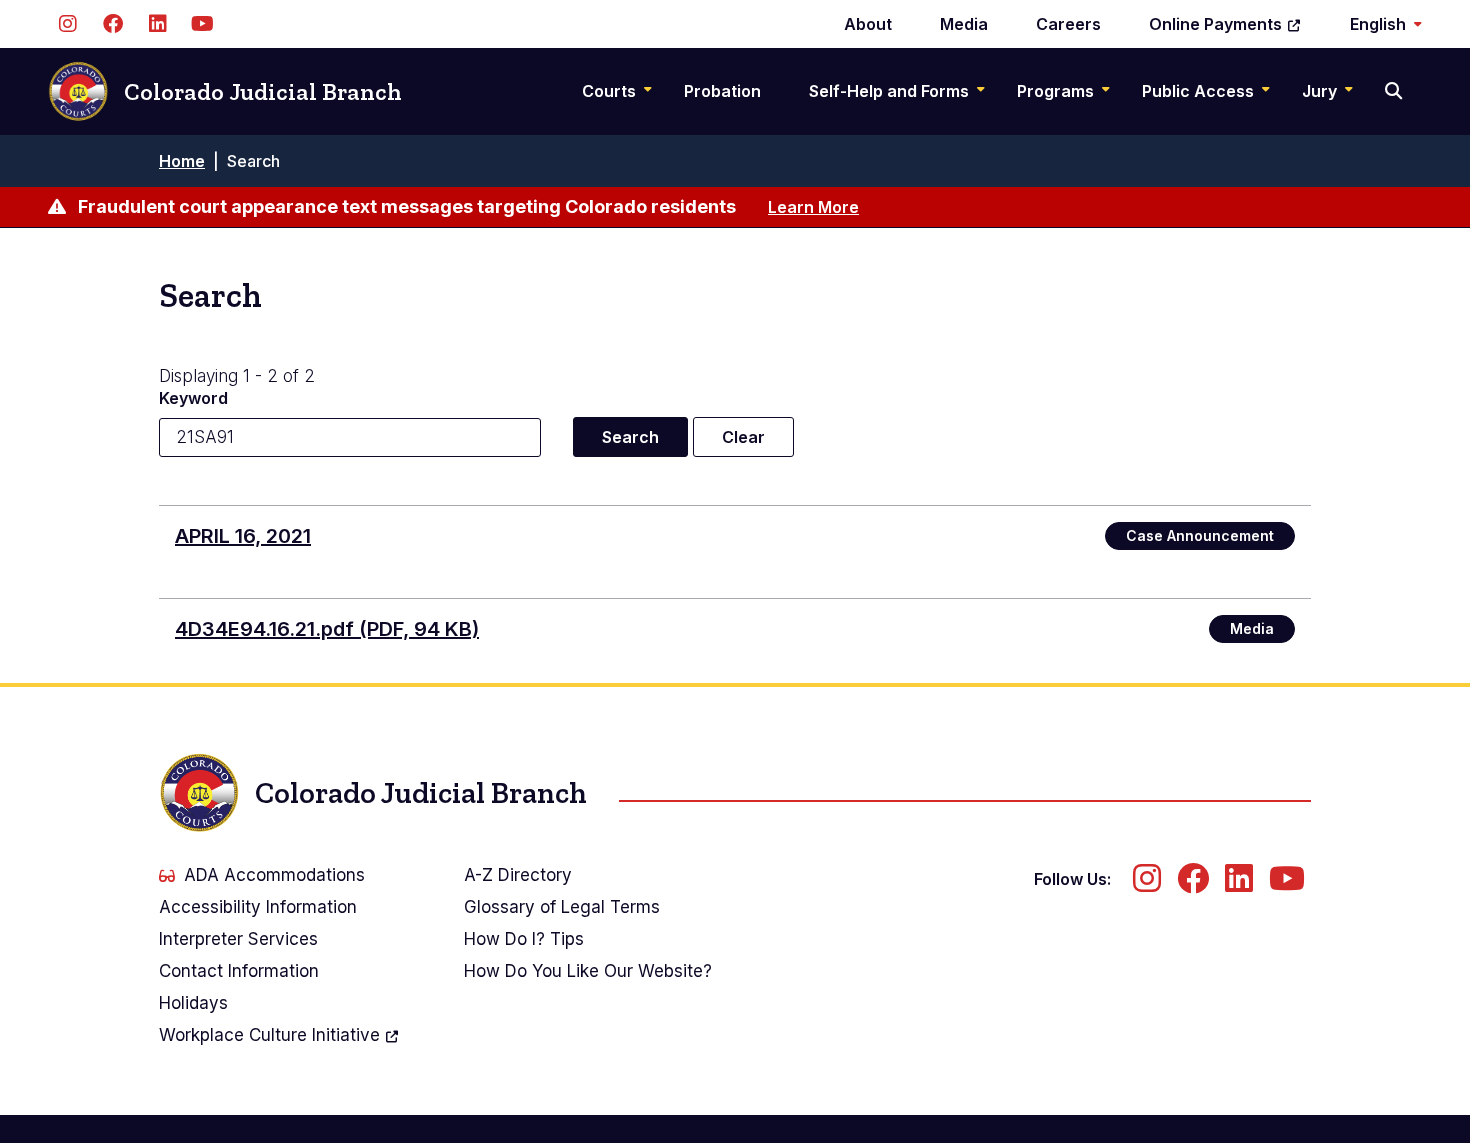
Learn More (813, 207)
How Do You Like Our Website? (588, 971)
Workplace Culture (269, 1035)
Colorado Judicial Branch (263, 91)
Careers (1068, 24)
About (868, 24)
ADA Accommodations (274, 875)
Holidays (193, 1003)
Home (182, 161)
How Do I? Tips (524, 939)
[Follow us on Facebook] (112, 24)
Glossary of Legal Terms (562, 907)
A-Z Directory (518, 875)
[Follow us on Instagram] (67, 24)
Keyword (193, 398)
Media (964, 24)
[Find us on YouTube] (202, 24)
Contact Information (239, 971)
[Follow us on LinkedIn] (157, 24)
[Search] (1395, 91)
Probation (722, 91)
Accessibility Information (258, 907)
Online (1215, 24)
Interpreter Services (238, 939)
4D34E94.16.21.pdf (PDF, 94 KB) (327, 629)
